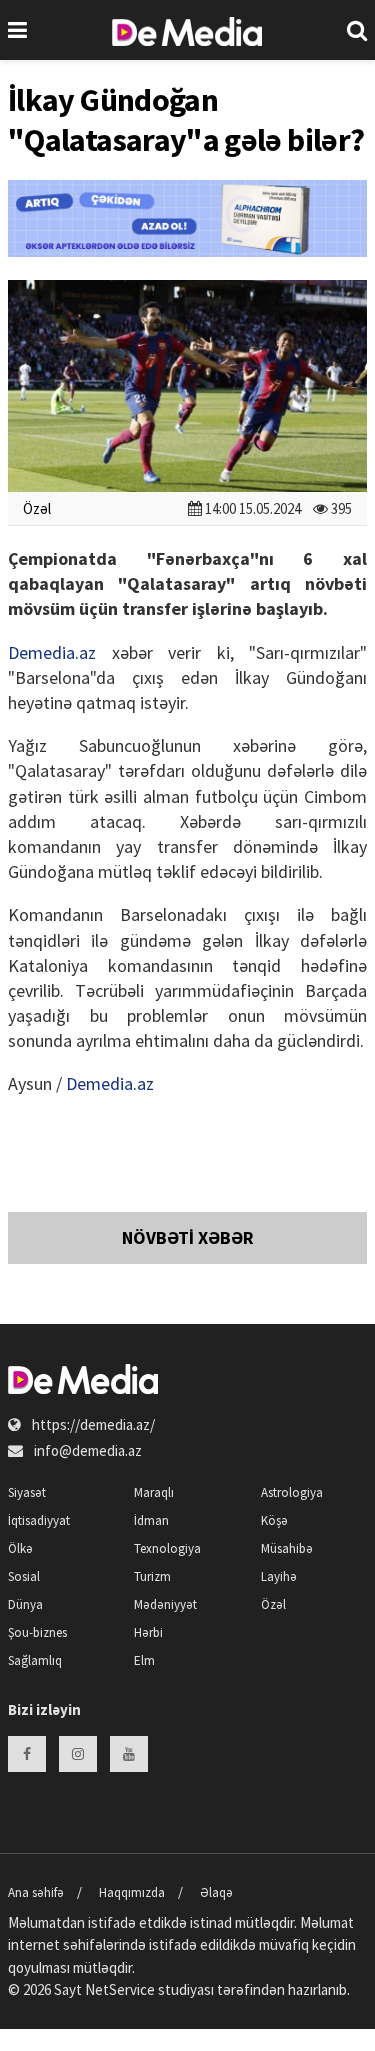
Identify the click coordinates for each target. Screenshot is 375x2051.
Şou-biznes (37, 1632)
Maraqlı (154, 1492)
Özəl (37, 508)
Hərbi (148, 1632)
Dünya (25, 1604)
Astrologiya (292, 1492)
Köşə (274, 1520)
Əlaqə (216, 1892)
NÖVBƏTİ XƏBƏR (188, 1237)
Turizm (152, 1576)
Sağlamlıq (35, 1660)
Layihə (279, 1576)
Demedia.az (52, 652)
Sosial (24, 1576)
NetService (120, 1989)
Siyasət (27, 1492)
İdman (151, 1520)
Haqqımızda (132, 1892)
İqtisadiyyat (39, 1520)
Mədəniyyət (165, 1604)
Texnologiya (167, 1548)
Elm (144, 1660)
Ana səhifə (36, 1892)
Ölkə (20, 1548)
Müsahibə (287, 1548)
